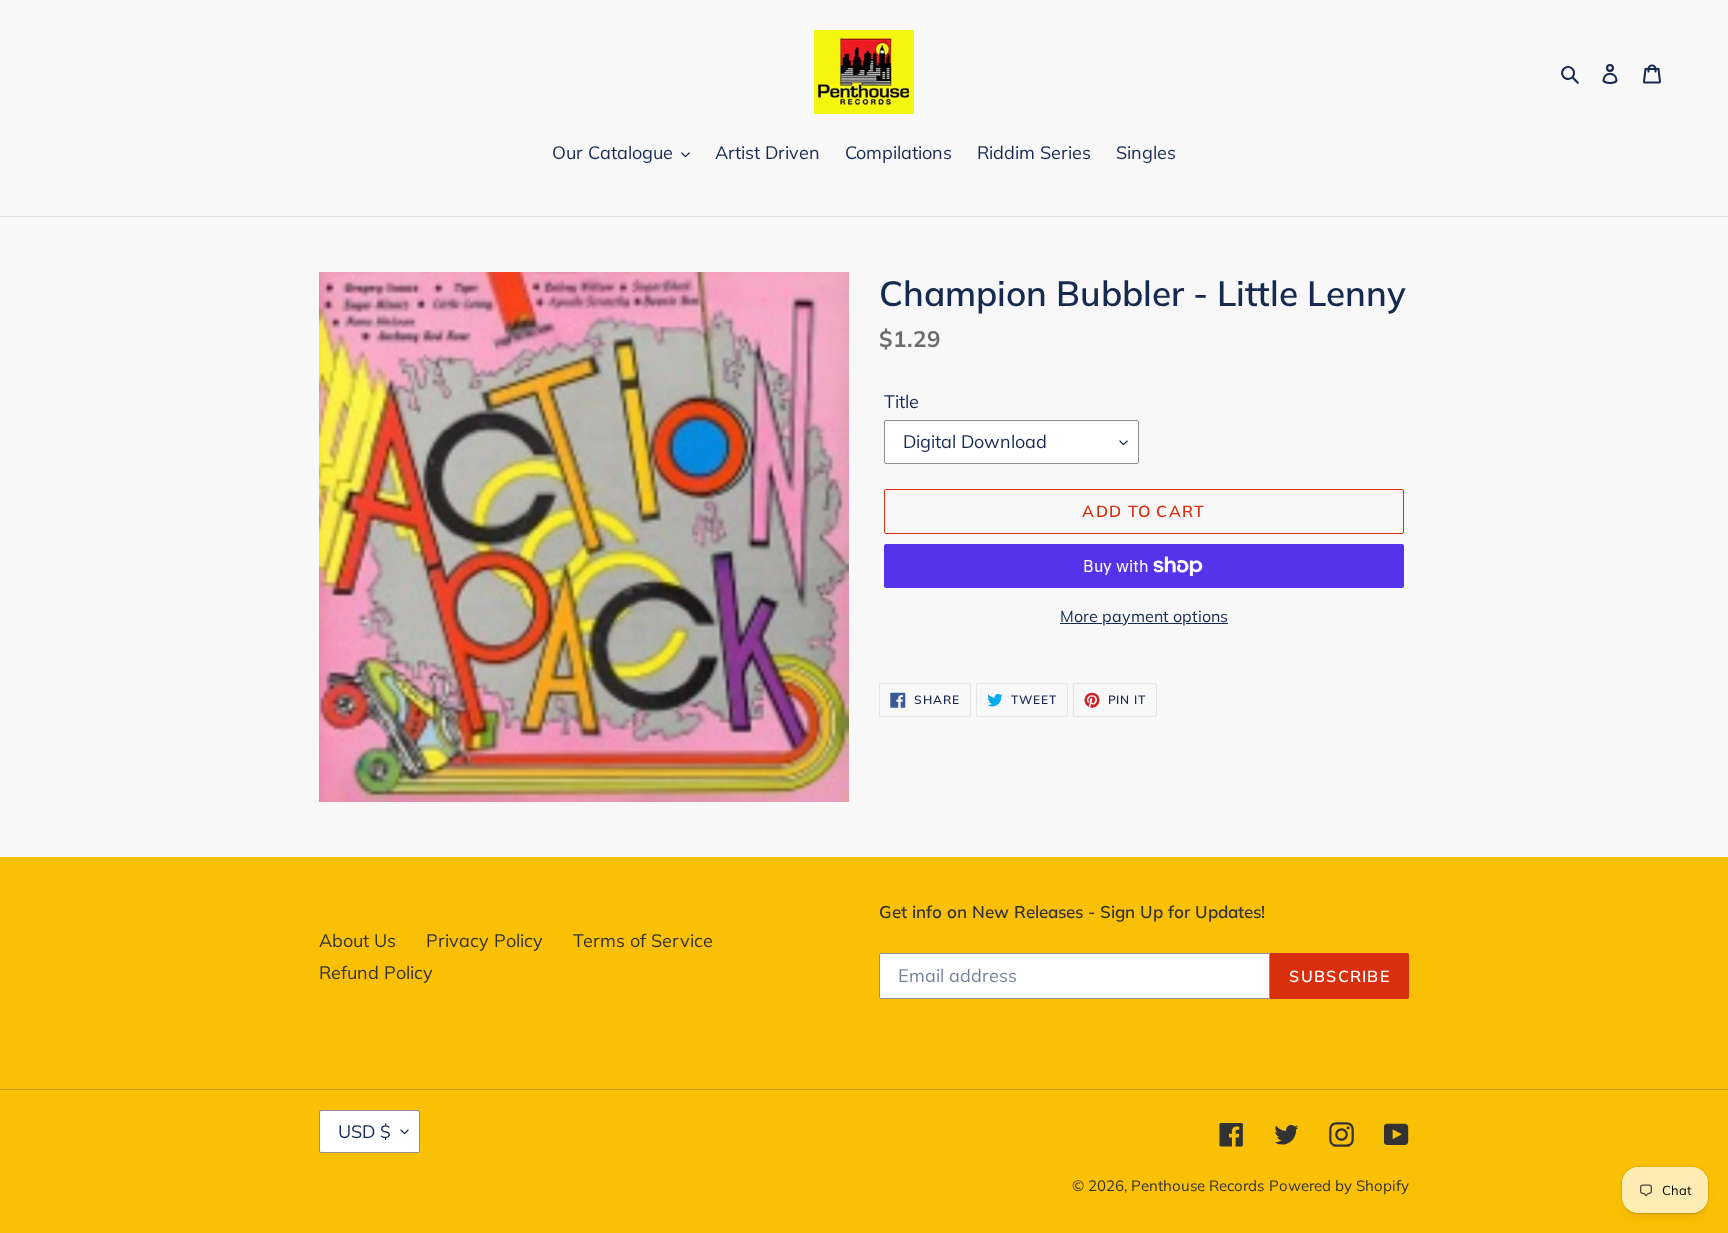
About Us (357, 940)
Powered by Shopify (1339, 1185)
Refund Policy (376, 972)
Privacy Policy (484, 940)
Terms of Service (643, 940)
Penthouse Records (1197, 1185)
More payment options (1144, 616)
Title (901, 401)
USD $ (364, 1131)
